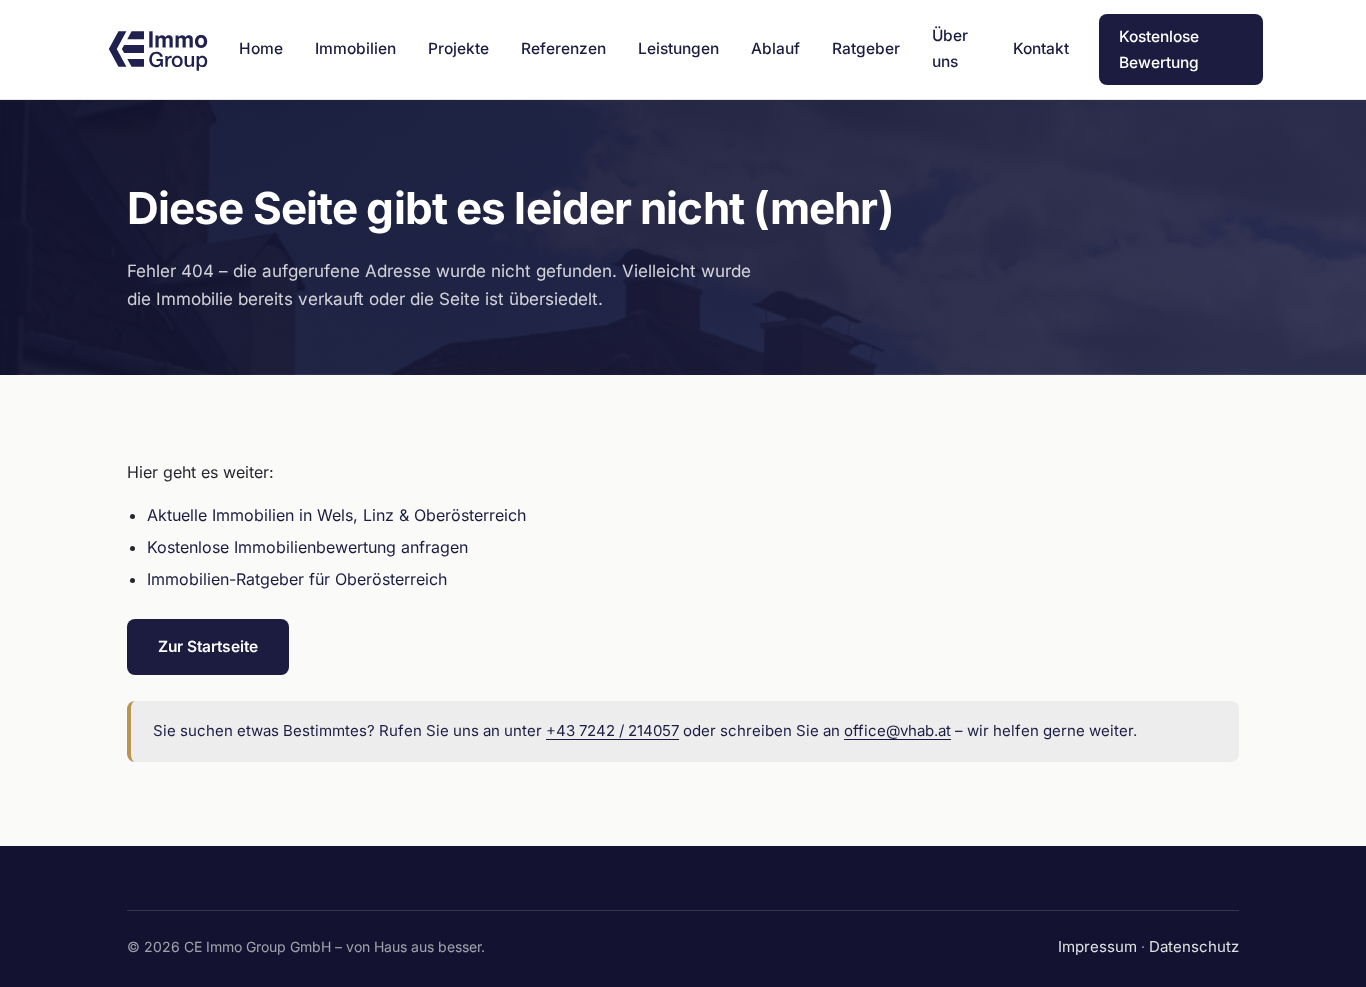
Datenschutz (1194, 946)
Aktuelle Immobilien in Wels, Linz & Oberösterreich (336, 515)
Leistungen (678, 48)
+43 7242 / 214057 (612, 730)
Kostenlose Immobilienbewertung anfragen (307, 547)
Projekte (458, 48)
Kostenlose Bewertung (1159, 49)
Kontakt (1041, 48)
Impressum (1097, 946)
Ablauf (775, 48)
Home (261, 48)
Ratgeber (866, 48)
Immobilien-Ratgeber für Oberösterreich (297, 579)
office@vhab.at (897, 730)
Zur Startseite (208, 646)
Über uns (950, 48)
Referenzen (563, 48)
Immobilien (355, 48)
